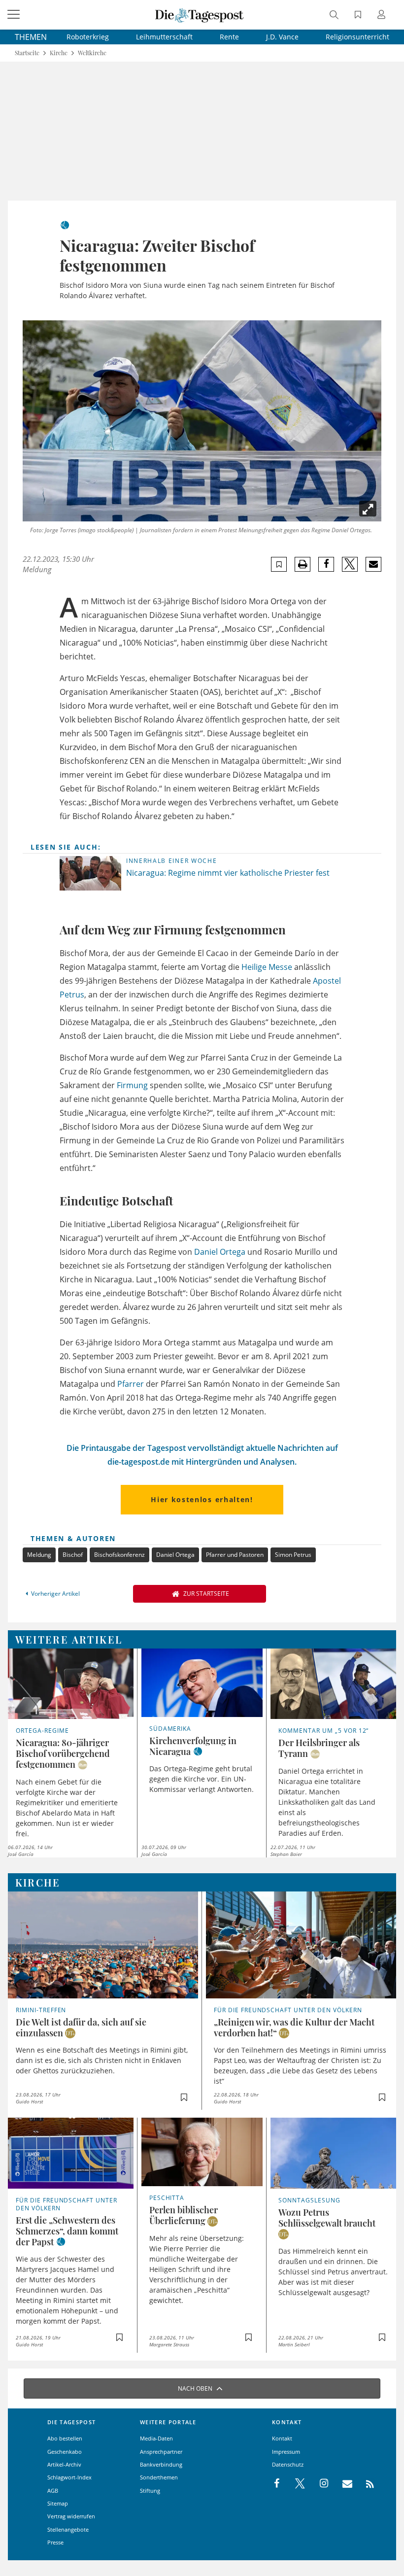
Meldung (39, 1555)
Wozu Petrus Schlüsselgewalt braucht (327, 2218)
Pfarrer (131, 1384)
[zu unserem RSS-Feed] (365, 2484)
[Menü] (15, 15)
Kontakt (282, 2438)
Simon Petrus (293, 1555)
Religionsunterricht (357, 37)
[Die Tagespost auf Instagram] (319, 2484)
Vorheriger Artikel (55, 1594)
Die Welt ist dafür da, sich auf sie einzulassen (81, 2027)
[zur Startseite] (200, 15)
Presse (55, 2542)
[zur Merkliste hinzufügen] (279, 565)
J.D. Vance (282, 37)
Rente (229, 37)
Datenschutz (288, 2464)
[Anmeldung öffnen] (383, 16)
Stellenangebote (68, 2529)
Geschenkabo (65, 2452)
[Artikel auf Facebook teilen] (326, 564)
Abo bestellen (65, 2438)
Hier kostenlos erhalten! (202, 1499)
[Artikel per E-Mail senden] (373, 564)
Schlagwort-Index (69, 2477)
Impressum (286, 2452)
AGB (53, 2490)
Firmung (132, 1085)
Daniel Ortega (220, 1252)
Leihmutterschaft (164, 37)
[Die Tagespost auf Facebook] (278, 2484)
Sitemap (58, 2503)
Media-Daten (156, 2438)
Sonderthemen (159, 2477)
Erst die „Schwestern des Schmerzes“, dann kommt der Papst (67, 2231)
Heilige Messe (267, 967)
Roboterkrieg (88, 37)
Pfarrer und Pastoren (235, 1555)
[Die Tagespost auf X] (295, 2484)
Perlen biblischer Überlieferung (184, 2215)
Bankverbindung (161, 2464)
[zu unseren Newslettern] (342, 2484)
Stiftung (150, 2490)
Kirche (59, 53)
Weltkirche (92, 53)
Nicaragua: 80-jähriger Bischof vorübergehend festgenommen (63, 1753)
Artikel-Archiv (64, 2464)
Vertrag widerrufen (71, 2516)
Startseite (27, 53)
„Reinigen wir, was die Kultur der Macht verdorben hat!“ (294, 2027)
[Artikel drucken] (303, 565)
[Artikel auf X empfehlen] (350, 564)
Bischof (73, 1555)
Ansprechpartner (161, 2452)
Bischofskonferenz (119, 1555)
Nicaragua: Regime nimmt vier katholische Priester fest (228, 873)
